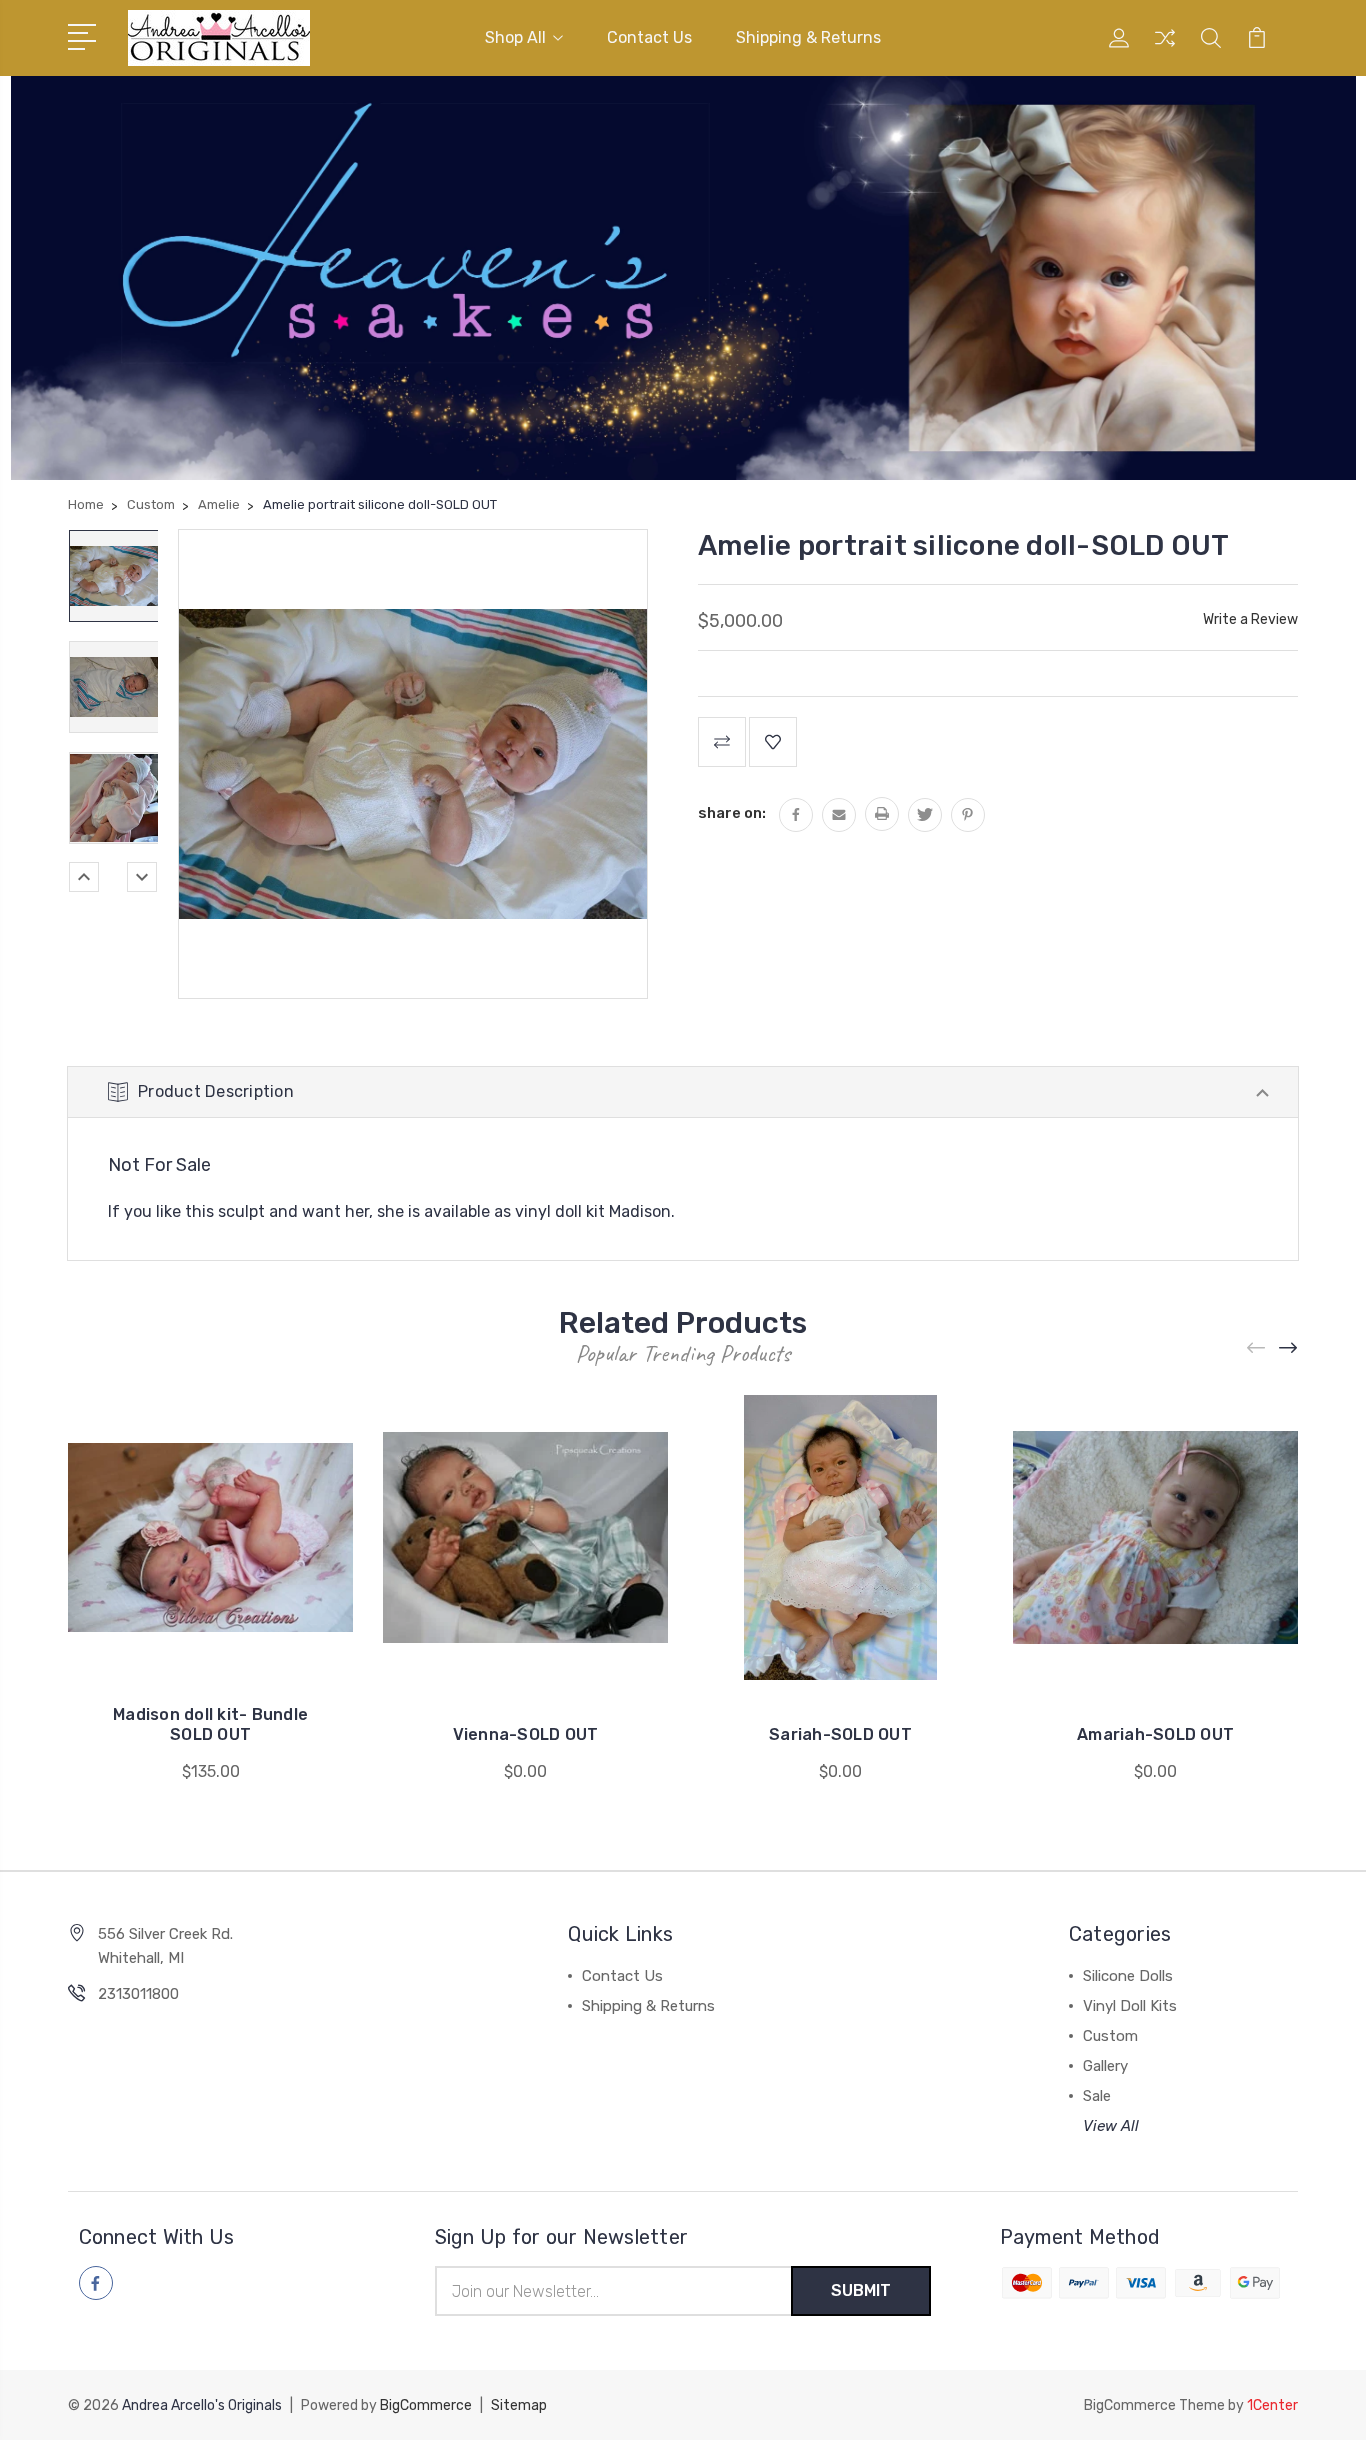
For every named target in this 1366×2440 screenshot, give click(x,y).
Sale (1097, 2096)
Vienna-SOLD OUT (526, 1734)
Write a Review (1250, 619)
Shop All (515, 37)
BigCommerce (426, 2405)
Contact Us (649, 37)
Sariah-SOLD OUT (840, 1734)
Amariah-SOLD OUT (1155, 1734)
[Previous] (84, 877)
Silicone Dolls (1128, 1976)
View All (1111, 2126)
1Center (1272, 2405)
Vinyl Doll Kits (1130, 2006)
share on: (732, 813)
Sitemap (519, 2405)
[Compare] (1165, 50)
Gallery (1105, 2066)
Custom (1110, 2036)
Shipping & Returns (808, 37)
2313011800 (138, 1994)
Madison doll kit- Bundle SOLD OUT (210, 1724)
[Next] (142, 877)
